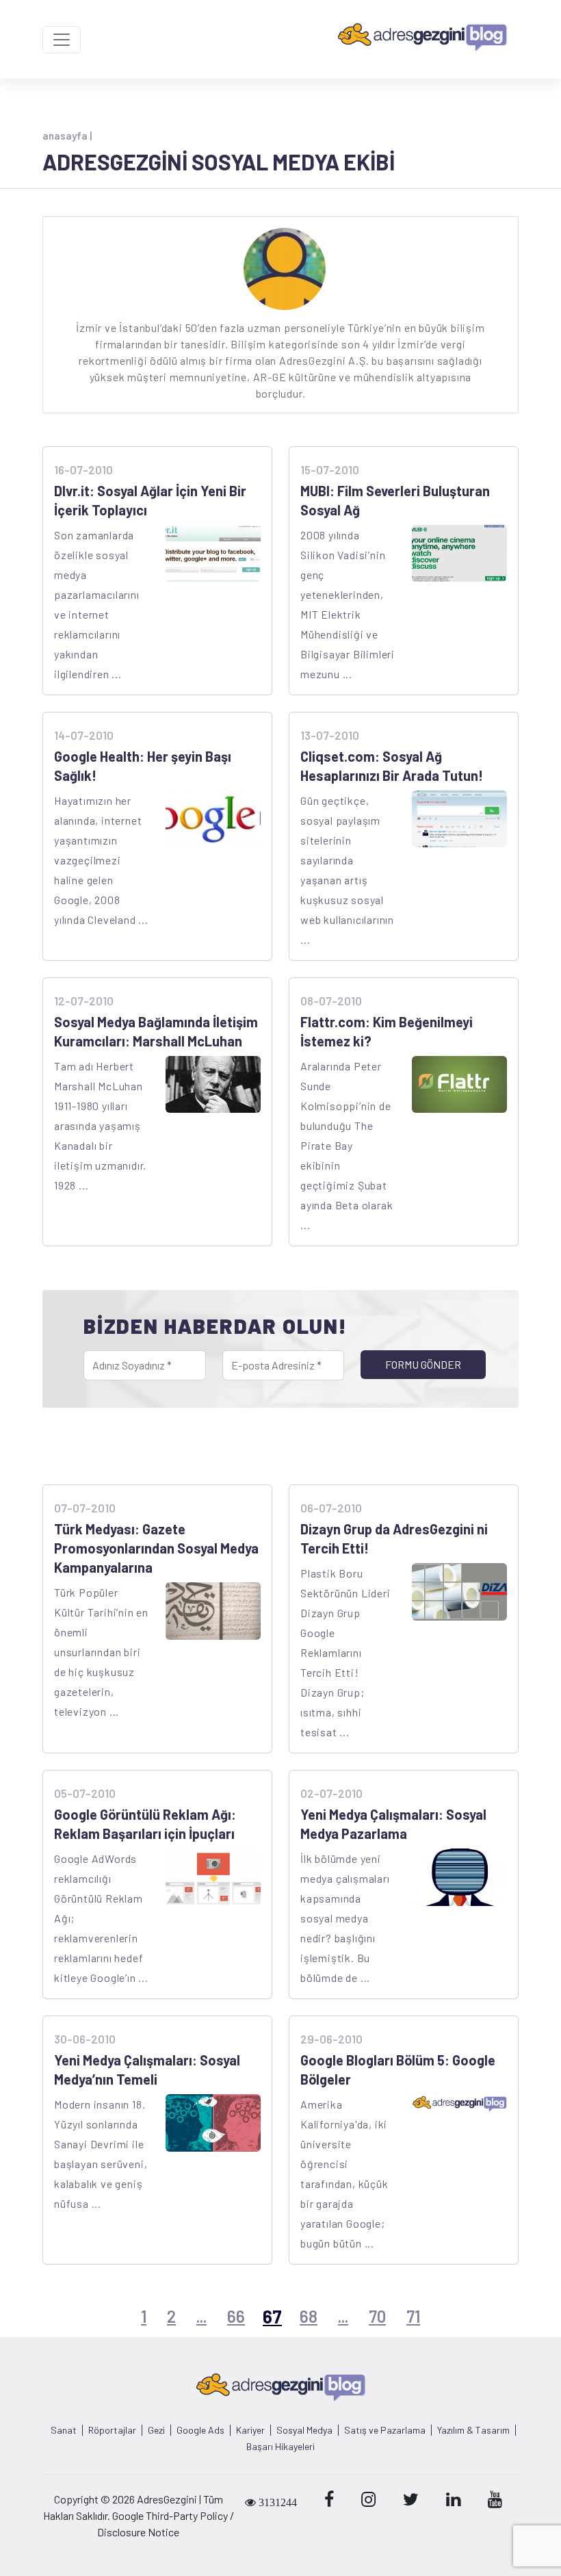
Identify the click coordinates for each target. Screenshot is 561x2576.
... (201, 2316)
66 (236, 2316)
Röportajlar (112, 2430)
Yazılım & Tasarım (473, 2430)
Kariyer (250, 2430)
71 (413, 2316)
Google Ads (200, 2430)
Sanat (64, 2430)
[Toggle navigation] (62, 40)
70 (377, 2316)
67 (272, 2316)
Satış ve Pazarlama (385, 2430)
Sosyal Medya (304, 2430)
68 (309, 2316)
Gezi (156, 2430)
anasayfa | (67, 136)
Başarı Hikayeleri (280, 2447)
